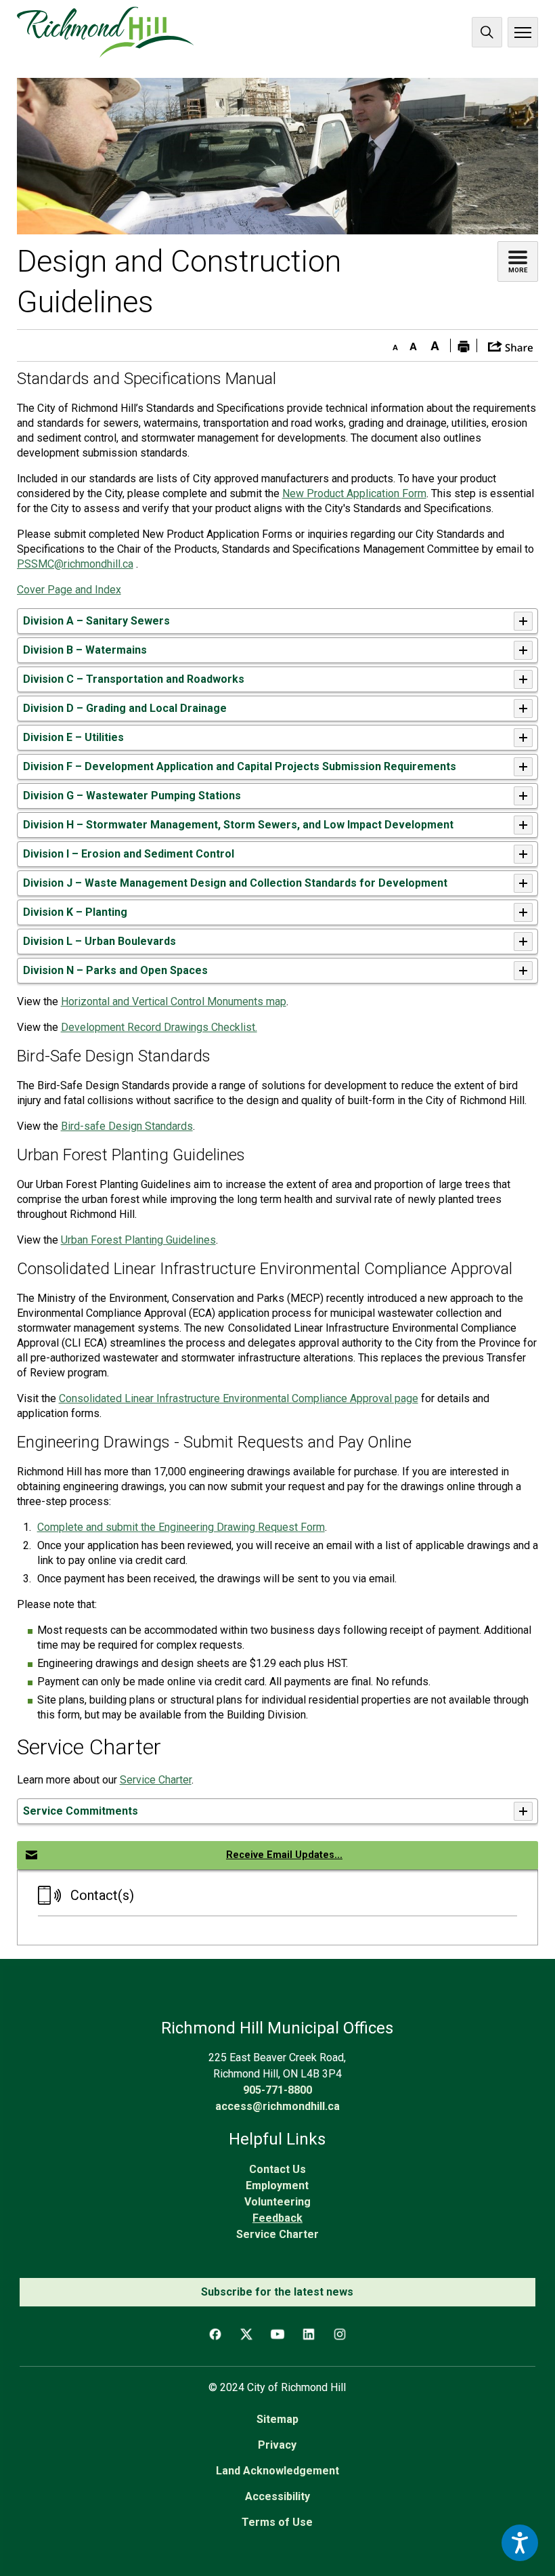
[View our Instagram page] (340, 2334)
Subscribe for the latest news (277, 2292)
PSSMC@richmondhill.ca (75, 564)
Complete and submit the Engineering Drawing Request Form (181, 1527)
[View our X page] (246, 2334)
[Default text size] (414, 343)
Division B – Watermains (85, 650)
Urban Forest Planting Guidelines (138, 1240)
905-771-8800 (277, 2090)
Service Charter (156, 1780)
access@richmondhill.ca (277, 2106)
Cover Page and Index (69, 590)
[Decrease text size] (392, 343)
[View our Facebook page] (215, 2334)
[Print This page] (464, 345)
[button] (511, 345)
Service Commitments (81, 1811)
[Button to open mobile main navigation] (523, 32)
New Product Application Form (354, 493)
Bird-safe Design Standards (127, 1126)
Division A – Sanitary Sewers (96, 621)
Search (487, 32)
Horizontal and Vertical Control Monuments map (174, 1001)
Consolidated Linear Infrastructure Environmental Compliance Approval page (239, 1398)
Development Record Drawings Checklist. (159, 1027)
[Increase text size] (435, 343)
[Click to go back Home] (105, 32)
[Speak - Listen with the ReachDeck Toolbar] (520, 2543)
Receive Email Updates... (284, 1855)
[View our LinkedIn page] (309, 2334)
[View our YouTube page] (277, 2334)
